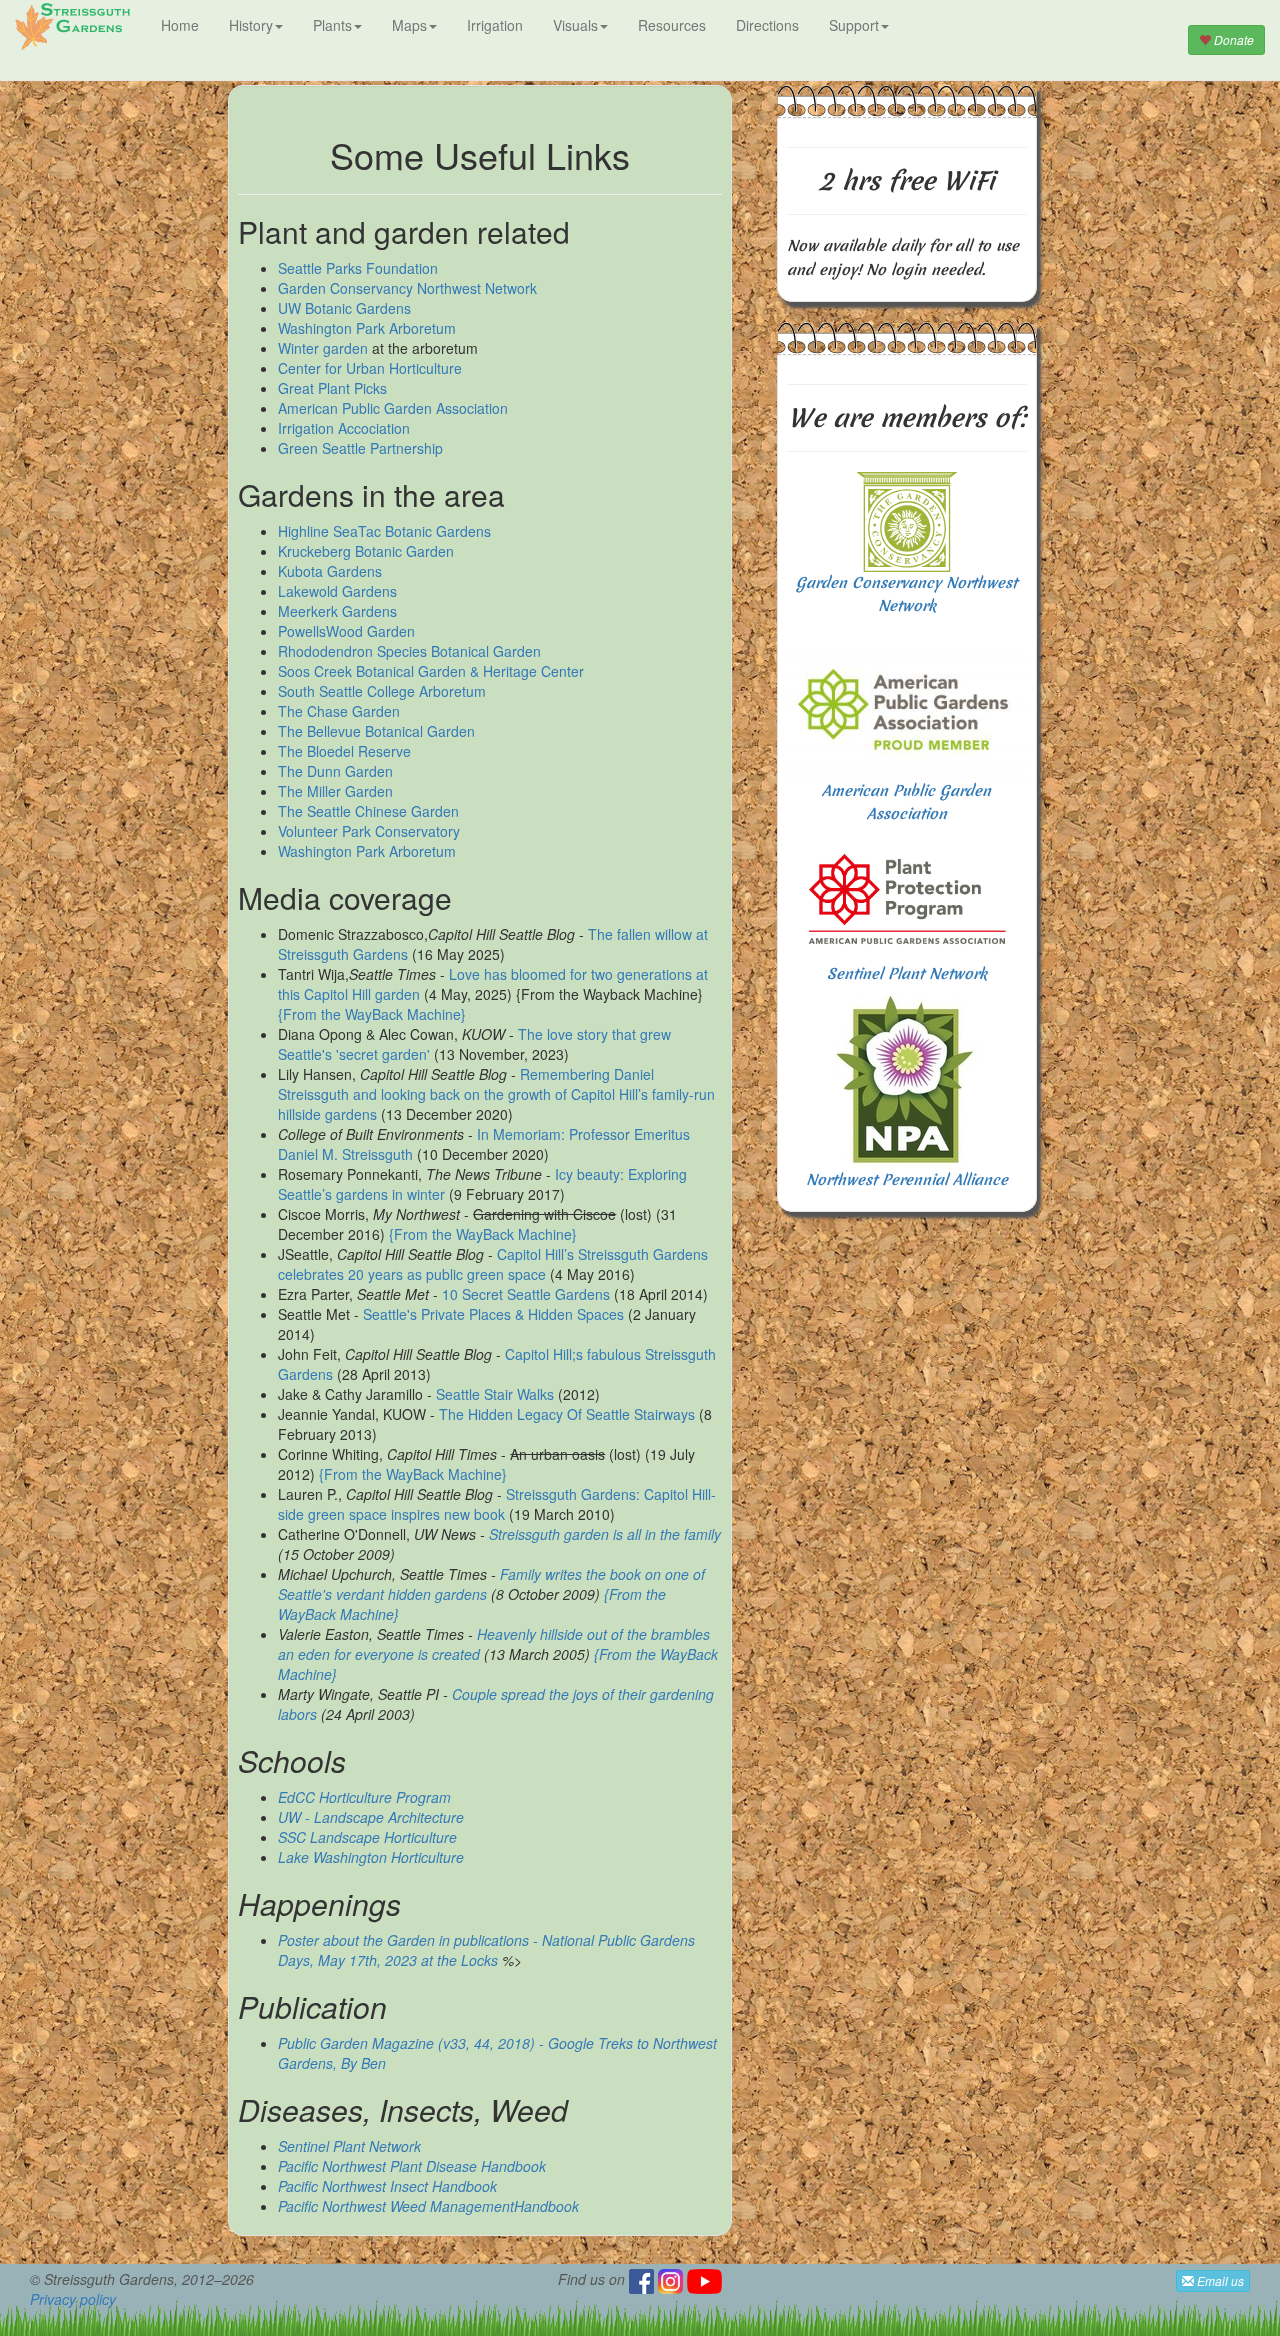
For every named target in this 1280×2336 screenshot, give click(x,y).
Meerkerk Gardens (337, 611)
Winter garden (323, 348)
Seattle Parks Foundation (358, 268)
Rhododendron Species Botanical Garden (409, 651)
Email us (1219, 2280)
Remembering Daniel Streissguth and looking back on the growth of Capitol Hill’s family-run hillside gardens (496, 1094)
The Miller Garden (335, 791)
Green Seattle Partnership (360, 448)
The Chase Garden (339, 711)
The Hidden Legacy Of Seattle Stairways (567, 1414)
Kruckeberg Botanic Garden (366, 551)
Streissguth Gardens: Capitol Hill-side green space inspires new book (497, 1504)
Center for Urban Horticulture (370, 368)
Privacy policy (73, 2299)
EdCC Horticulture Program (364, 1797)
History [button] (251, 25)
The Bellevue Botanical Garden (376, 731)
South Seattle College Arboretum (382, 691)
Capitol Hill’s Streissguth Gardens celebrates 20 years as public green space (493, 1264)
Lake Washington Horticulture (371, 1857)
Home (180, 25)
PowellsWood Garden (346, 631)
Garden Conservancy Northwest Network (407, 288)
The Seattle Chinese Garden (368, 811)
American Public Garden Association (393, 408)
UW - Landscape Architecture (371, 1817)
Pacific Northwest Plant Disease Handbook (412, 2166)
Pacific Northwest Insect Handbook (387, 2186)
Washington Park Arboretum (367, 328)
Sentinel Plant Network (349, 2146)
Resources (672, 25)
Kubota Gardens (330, 571)
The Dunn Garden (335, 771)
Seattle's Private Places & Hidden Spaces (493, 1314)
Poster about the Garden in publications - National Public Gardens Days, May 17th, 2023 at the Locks (486, 1950)
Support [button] (854, 25)
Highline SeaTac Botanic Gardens (384, 531)
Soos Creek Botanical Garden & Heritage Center (431, 671)
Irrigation (495, 25)
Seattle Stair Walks (495, 1394)
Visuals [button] (575, 25)
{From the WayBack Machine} (372, 1014)
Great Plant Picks (332, 388)
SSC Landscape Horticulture (367, 1837)
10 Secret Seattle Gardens (526, 1294)
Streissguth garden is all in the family (605, 1534)
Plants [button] (332, 25)
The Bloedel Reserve (344, 751)
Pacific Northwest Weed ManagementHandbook (428, 2206)
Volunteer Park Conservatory (369, 831)
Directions (767, 25)
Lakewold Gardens (337, 591)
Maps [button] (409, 25)
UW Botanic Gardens (344, 308)
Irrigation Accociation (344, 428)
